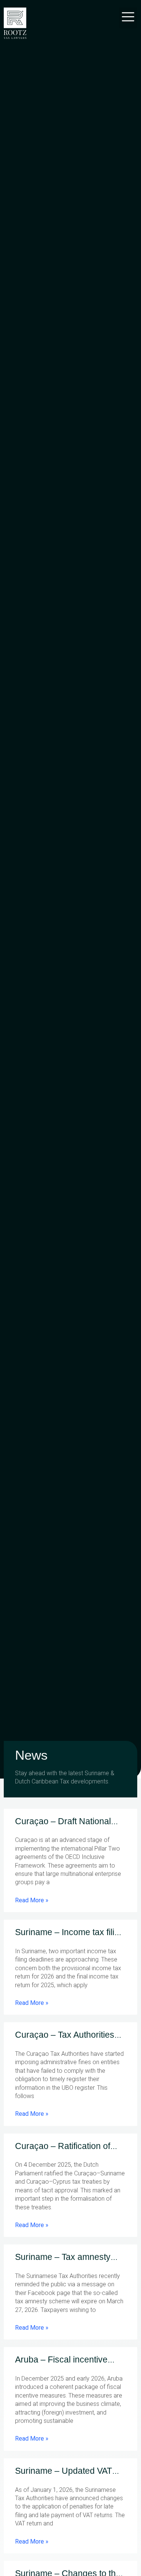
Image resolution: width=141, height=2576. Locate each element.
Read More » (32, 1900)
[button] (128, 18)
